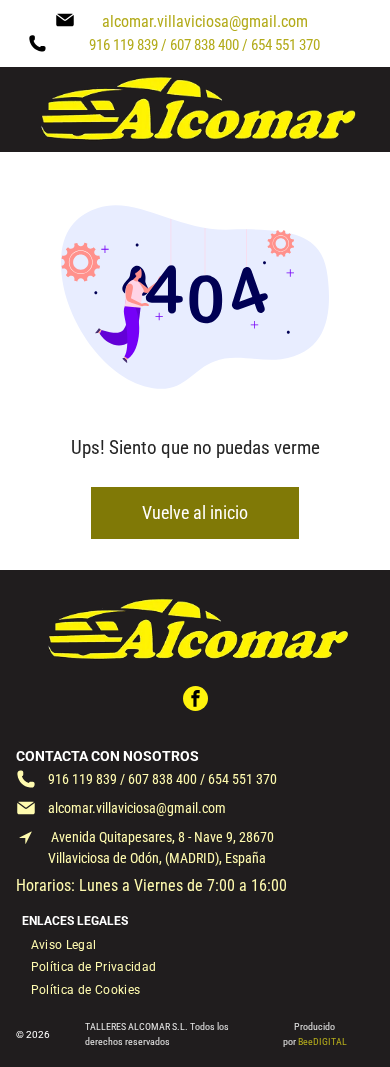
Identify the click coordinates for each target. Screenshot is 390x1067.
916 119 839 (82, 779)
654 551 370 (242, 779)
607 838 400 (162, 779)
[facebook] (195, 701)
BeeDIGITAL (322, 1041)
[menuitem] (64, 944)
